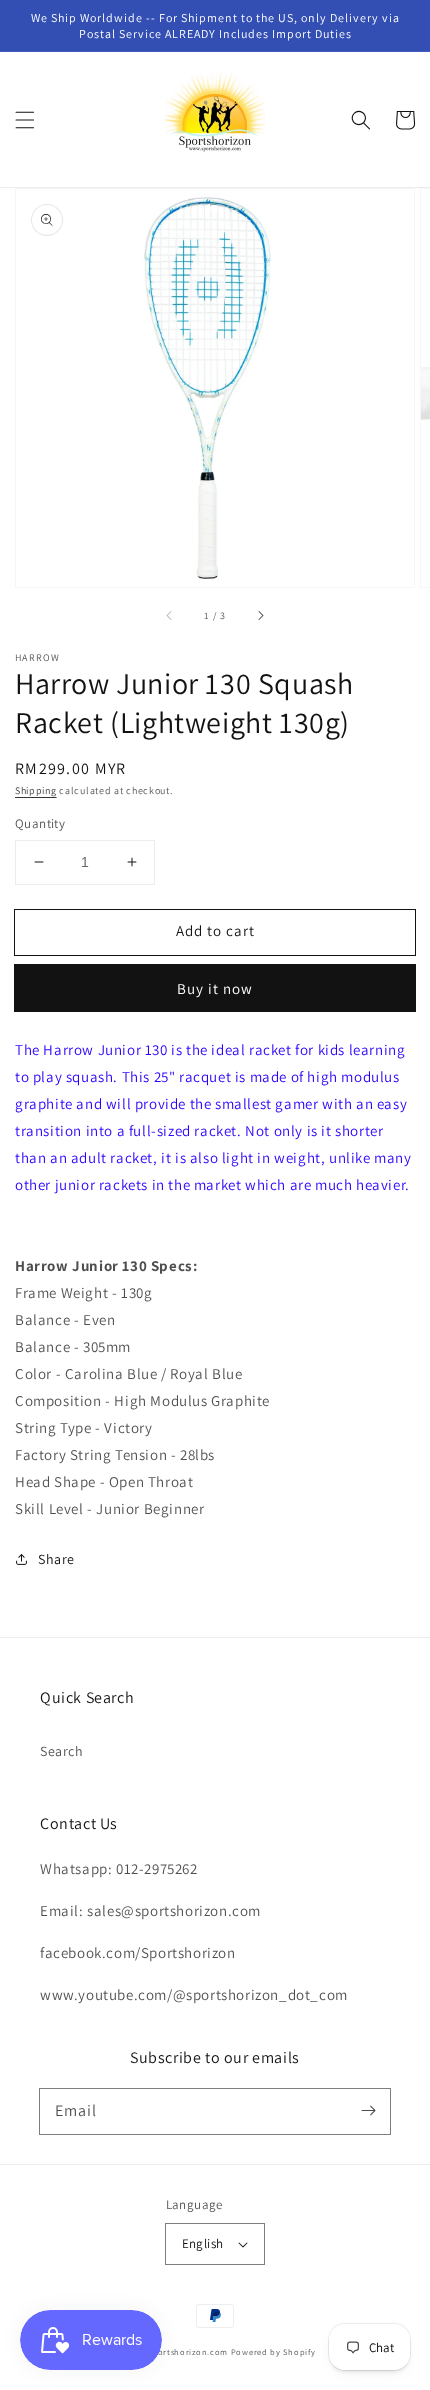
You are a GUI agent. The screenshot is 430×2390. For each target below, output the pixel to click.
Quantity (40, 823)
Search (62, 1751)
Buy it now (215, 988)
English (203, 2243)
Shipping (36, 790)
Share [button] (56, 1559)
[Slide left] (170, 615)
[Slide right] (260, 615)
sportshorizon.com (188, 2351)
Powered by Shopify (273, 2351)
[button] (25, 120)
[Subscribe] (368, 2111)
